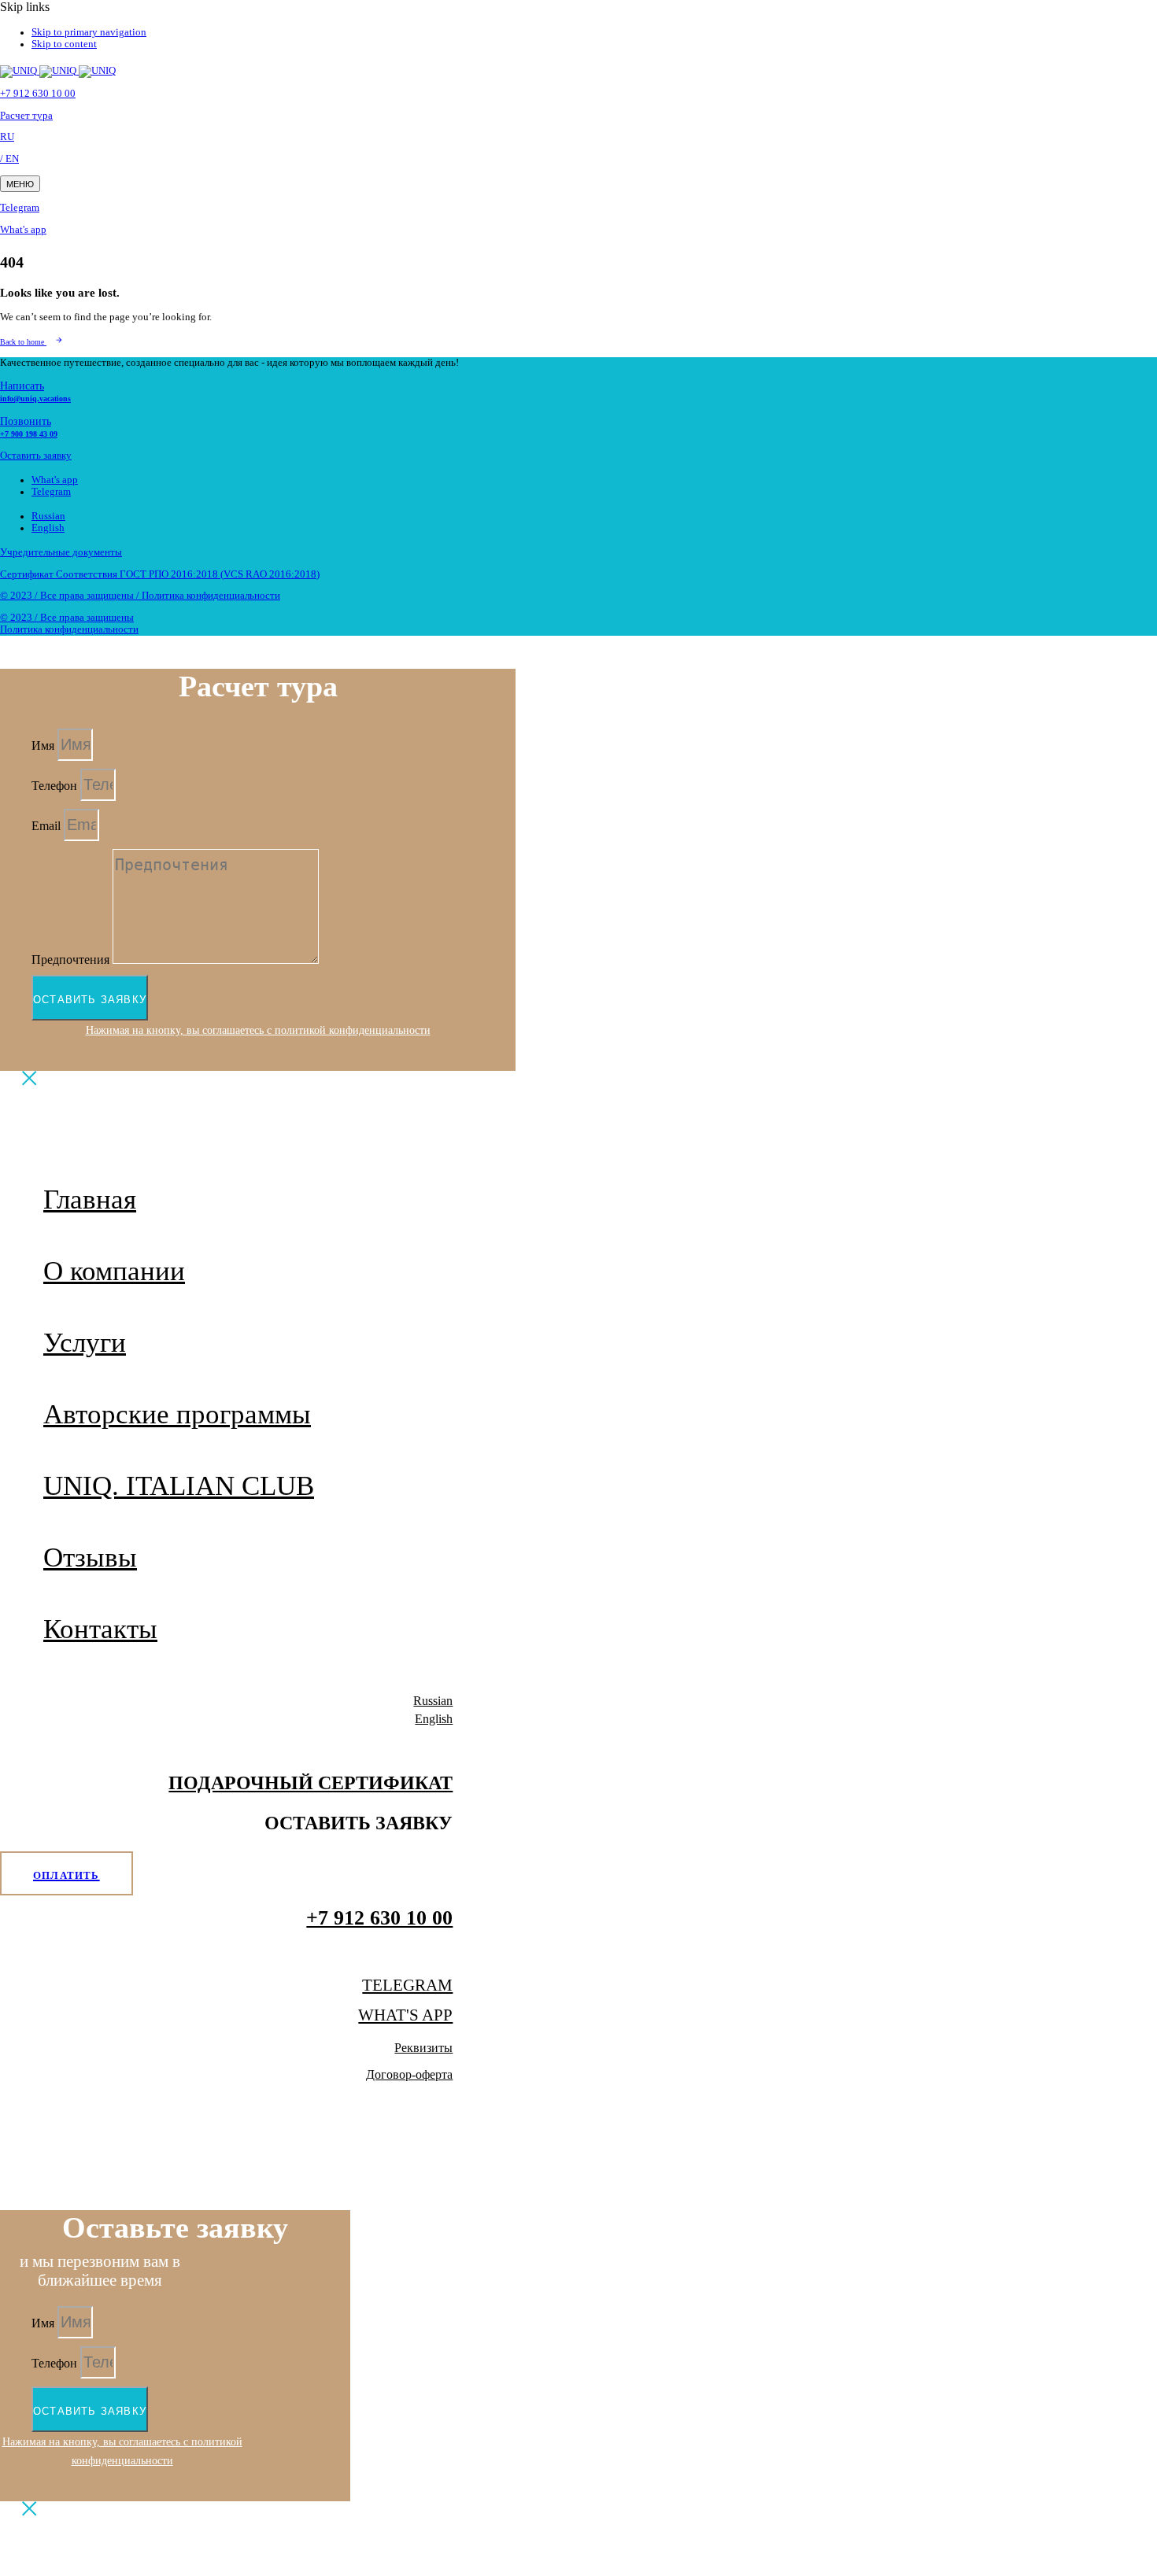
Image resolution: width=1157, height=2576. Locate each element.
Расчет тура (26, 116)
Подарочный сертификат (311, 1783)
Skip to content (64, 44)
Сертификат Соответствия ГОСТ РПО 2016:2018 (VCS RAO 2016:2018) (160, 574)
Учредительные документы (61, 552)
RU (7, 137)
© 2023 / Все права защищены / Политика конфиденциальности (140, 596)
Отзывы (90, 1557)
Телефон (56, 786)
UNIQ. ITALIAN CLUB (179, 1486)
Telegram (20, 208)
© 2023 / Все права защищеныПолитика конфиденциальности (69, 624)
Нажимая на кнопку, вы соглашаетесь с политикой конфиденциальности (258, 1030)
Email (48, 826)
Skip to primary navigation (89, 32)
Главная (90, 1199)
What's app (23, 230)
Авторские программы (177, 1414)
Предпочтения (72, 960)
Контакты (100, 1629)
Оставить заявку (36, 456)
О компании (114, 1271)
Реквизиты (423, 2048)
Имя (44, 745)
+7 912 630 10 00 (38, 94)
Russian (48, 516)
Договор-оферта (409, 2074)
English (48, 528)
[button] (20, 184)
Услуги (85, 1343)
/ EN (9, 159)
